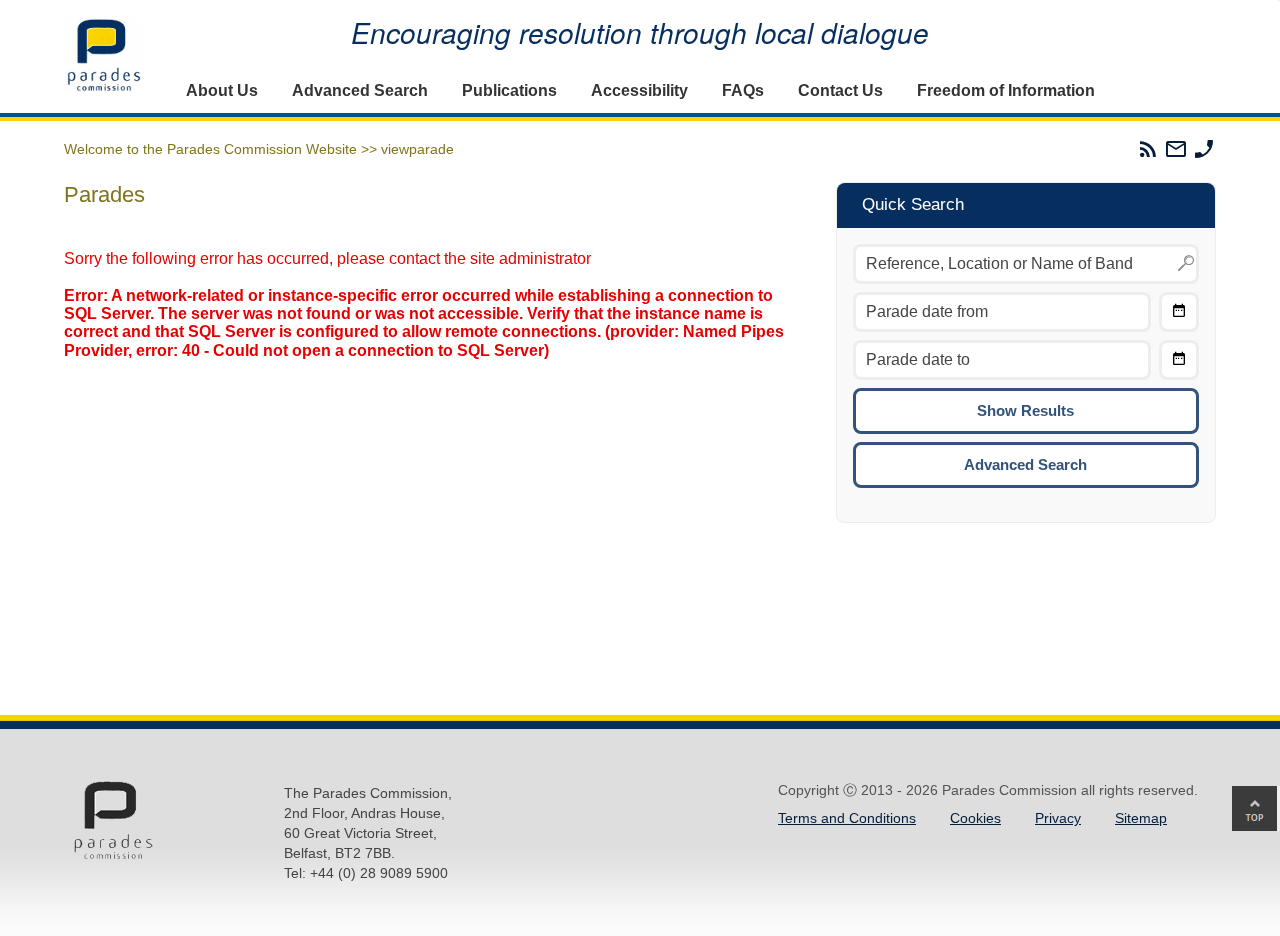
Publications (509, 90)
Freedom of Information (1006, 90)
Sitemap (1141, 818)
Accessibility (639, 90)
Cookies (975, 818)
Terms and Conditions (847, 818)
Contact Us (840, 90)
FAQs (743, 90)
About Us (222, 90)
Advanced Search (360, 90)
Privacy (1058, 818)
